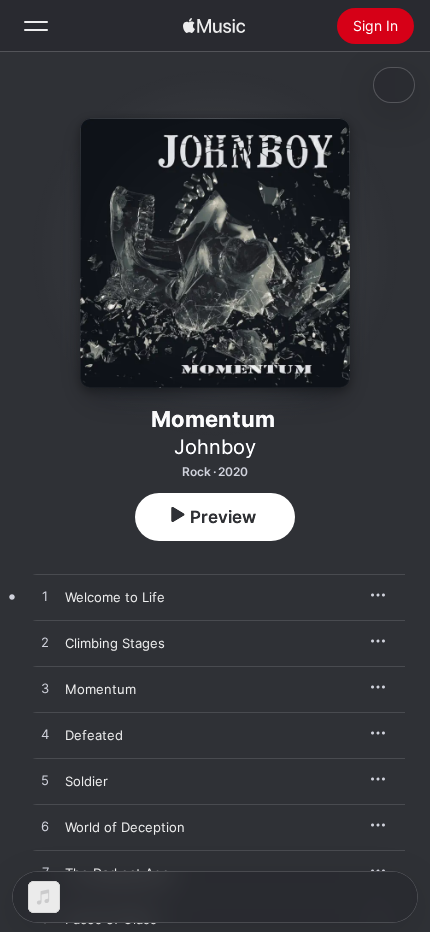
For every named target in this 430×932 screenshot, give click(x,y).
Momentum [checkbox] (100, 689)
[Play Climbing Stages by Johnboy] (45, 643)
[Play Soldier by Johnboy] (45, 781)
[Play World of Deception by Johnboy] (45, 827)
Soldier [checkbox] (86, 781)
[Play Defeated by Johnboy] (45, 735)
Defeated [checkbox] (94, 735)
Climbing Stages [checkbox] (115, 643)
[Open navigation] (36, 26)
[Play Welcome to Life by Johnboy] (45, 597)
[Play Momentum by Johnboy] (45, 689)
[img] (214, 26)
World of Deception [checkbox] (125, 827)
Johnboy (215, 447)
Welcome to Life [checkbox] (115, 597)
